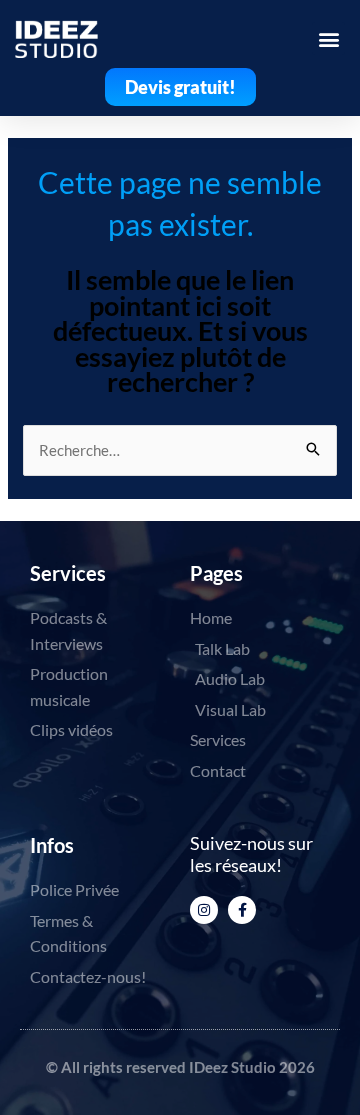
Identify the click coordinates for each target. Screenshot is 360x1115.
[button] (328, 38)
